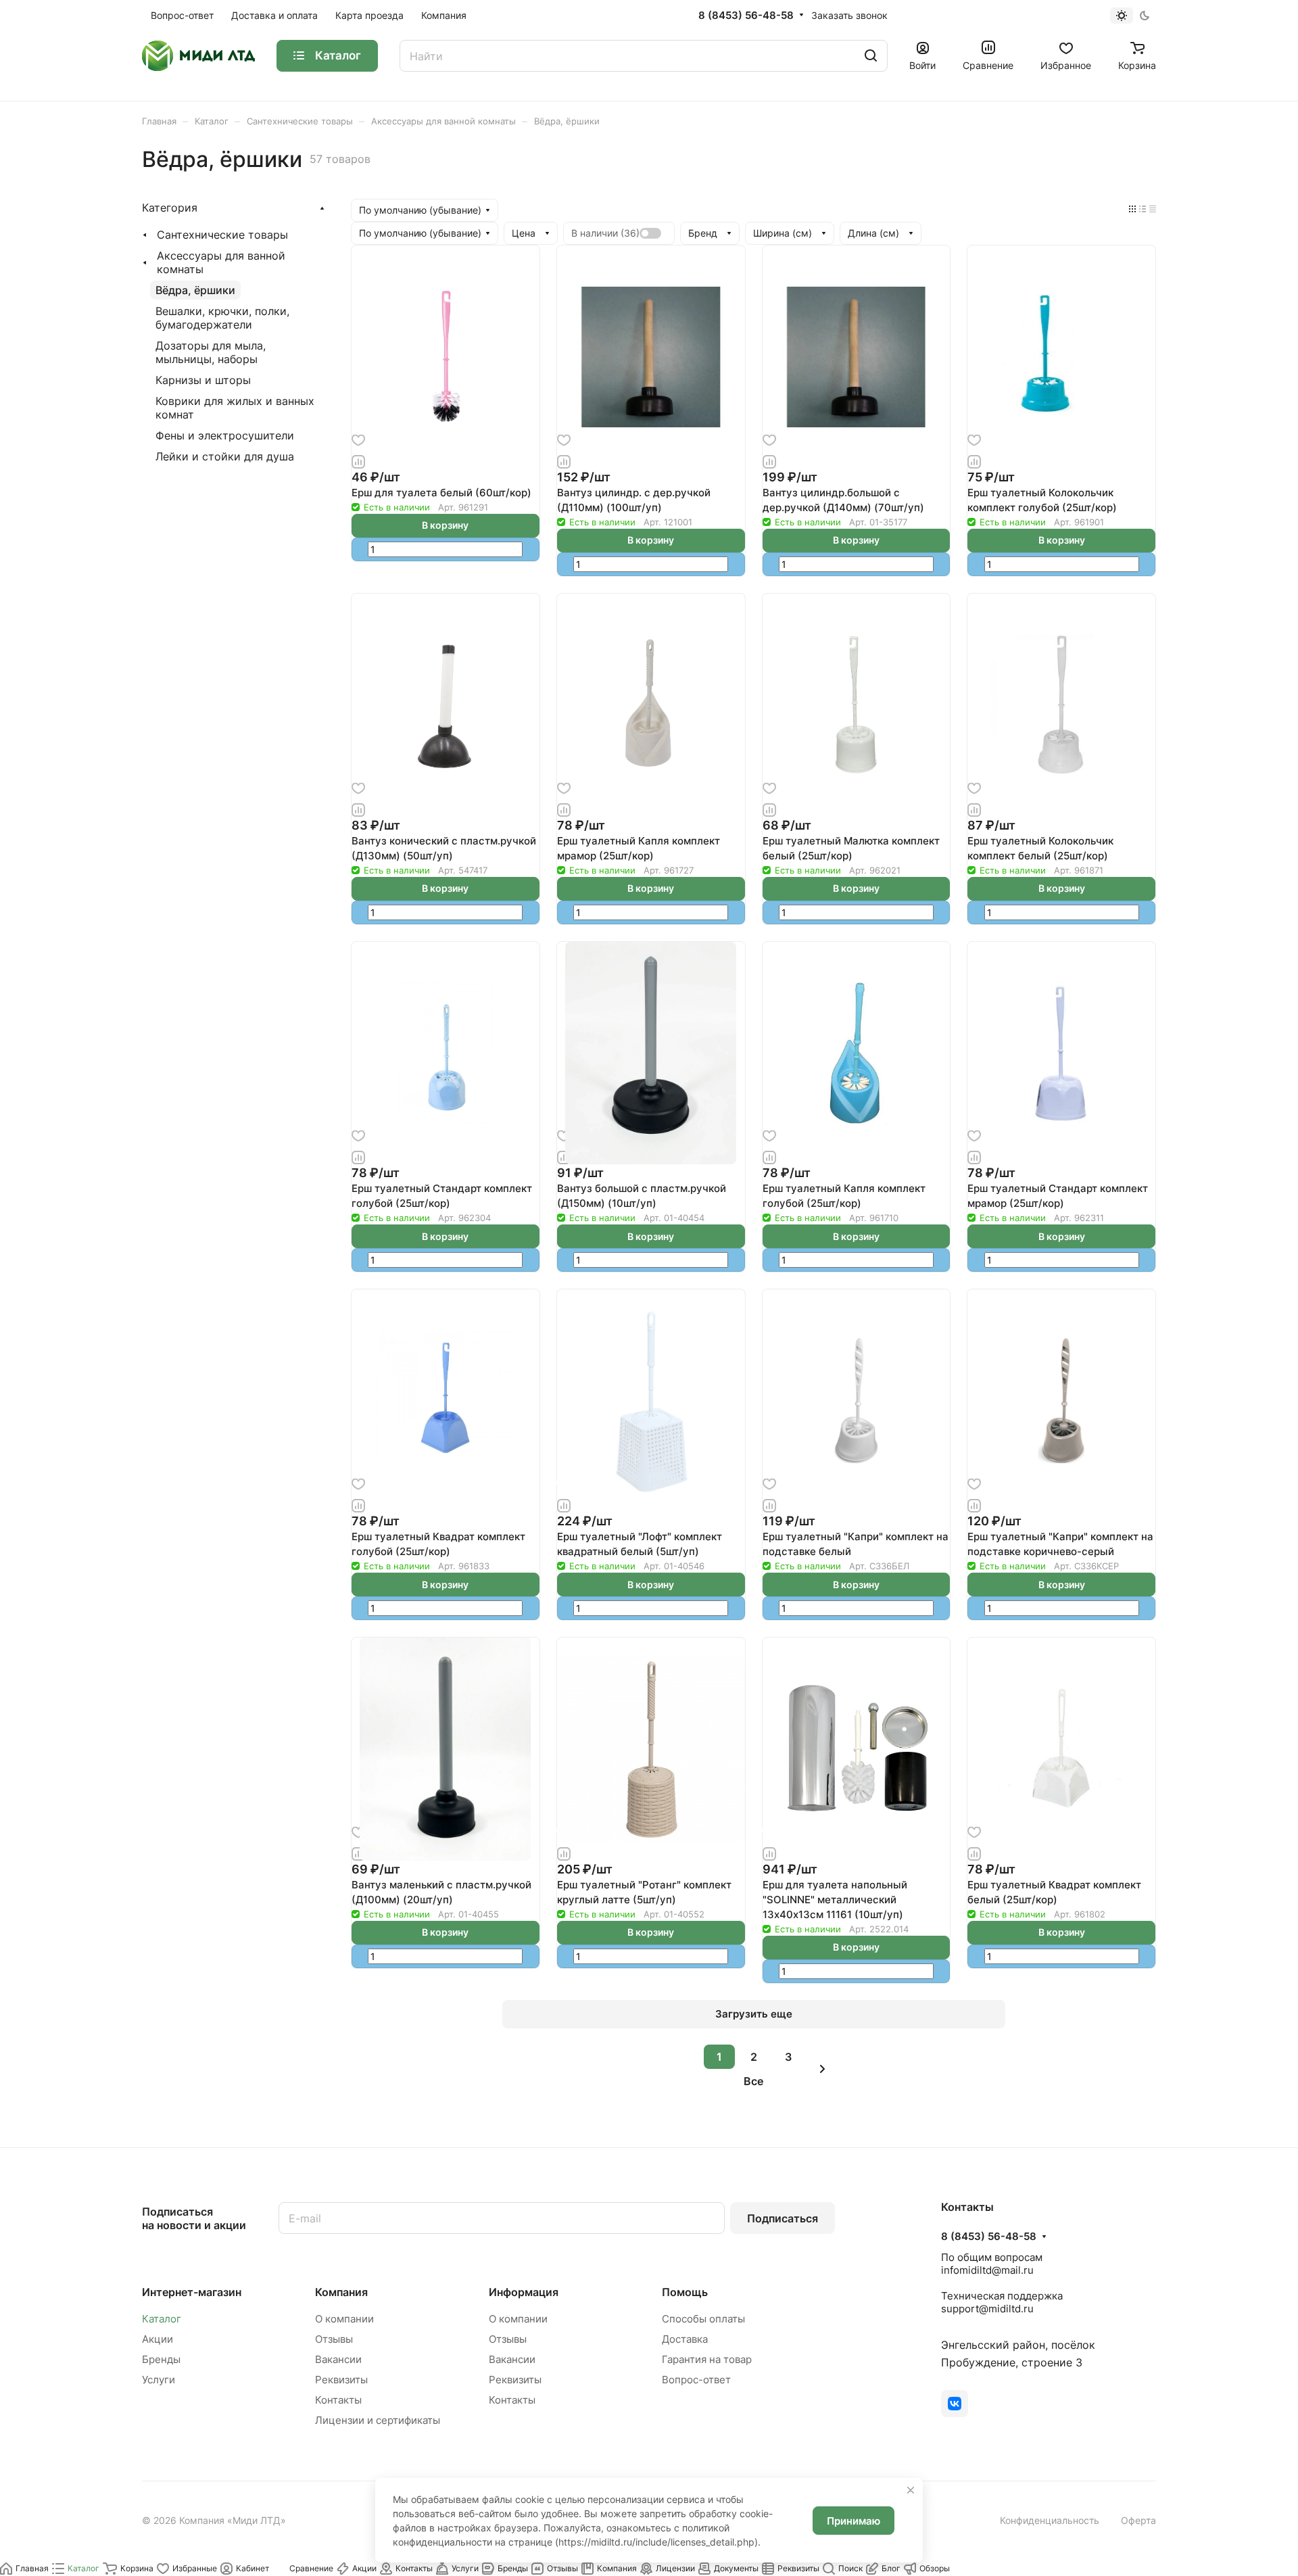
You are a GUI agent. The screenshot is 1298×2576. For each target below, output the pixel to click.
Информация (524, 2292)
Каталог (162, 2319)
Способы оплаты (703, 2319)
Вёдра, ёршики (195, 290)
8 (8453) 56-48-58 (746, 16)
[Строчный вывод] (1143, 208)
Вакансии (338, 2359)
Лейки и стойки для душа (225, 456)
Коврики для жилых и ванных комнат (235, 408)
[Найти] (871, 56)
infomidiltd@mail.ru (987, 2270)
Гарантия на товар (707, 2359)
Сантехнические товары (222, 235)
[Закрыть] (911, 2490)
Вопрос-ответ (696, 2380)
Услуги (159, 2380)
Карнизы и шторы (203, 380)
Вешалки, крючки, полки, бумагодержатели (222, 318)
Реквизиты (341, 2380)
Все (753, 2081)
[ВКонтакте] (955, 2404)
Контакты (338, 2400)
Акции (158, 2339)
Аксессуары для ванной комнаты (221, 262)
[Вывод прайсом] (1153, 208)
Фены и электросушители (225, 435)
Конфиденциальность (1050, 2520)
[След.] (823, 2069)
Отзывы (334, 2339)
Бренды (161, 2359)
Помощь (685, 2292)
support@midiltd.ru (987, 2309)
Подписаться (783, 2218)
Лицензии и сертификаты (378, 2420)
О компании (344, 2319)
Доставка (685, 2339)
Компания (341, 2292)
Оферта (1138, 2520)
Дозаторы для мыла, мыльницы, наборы (211, 352)
